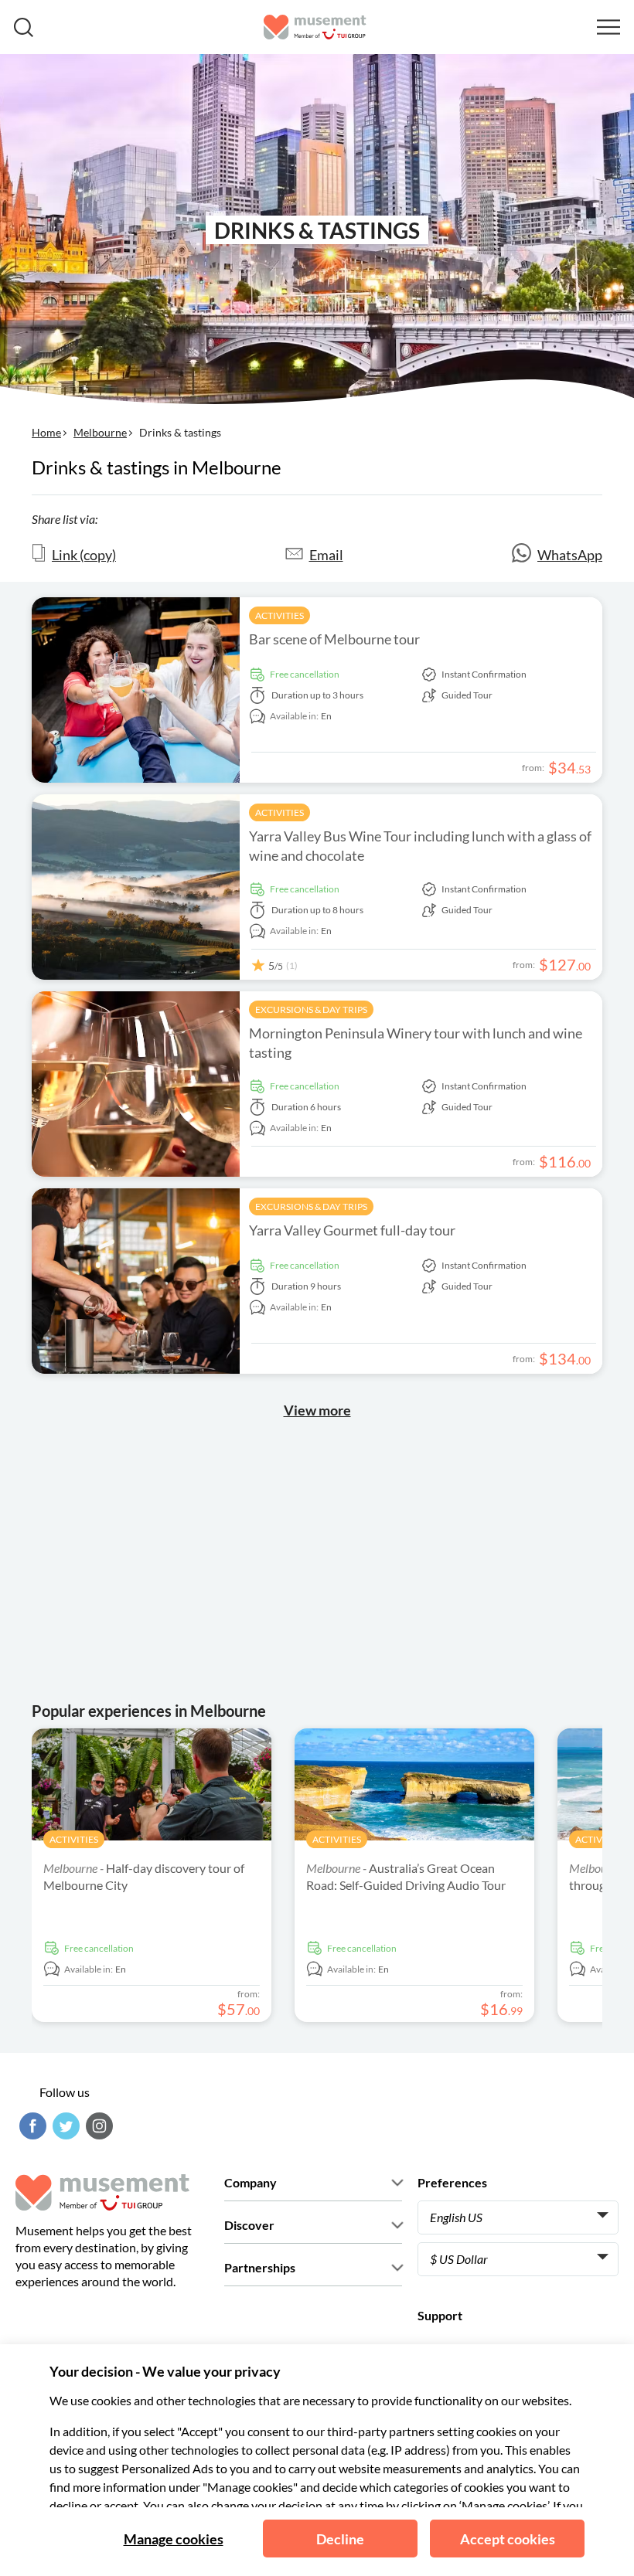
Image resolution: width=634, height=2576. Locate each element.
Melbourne (100, 432)
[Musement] (315, 27)
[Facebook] (31, 2126)
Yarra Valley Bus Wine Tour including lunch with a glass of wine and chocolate (420, 846)
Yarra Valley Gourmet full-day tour (352, 1230)
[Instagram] (97, 2126)
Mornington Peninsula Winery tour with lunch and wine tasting (416, 1043)
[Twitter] (64, 2126)
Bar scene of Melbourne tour (334, 639)
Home (46, 432)
